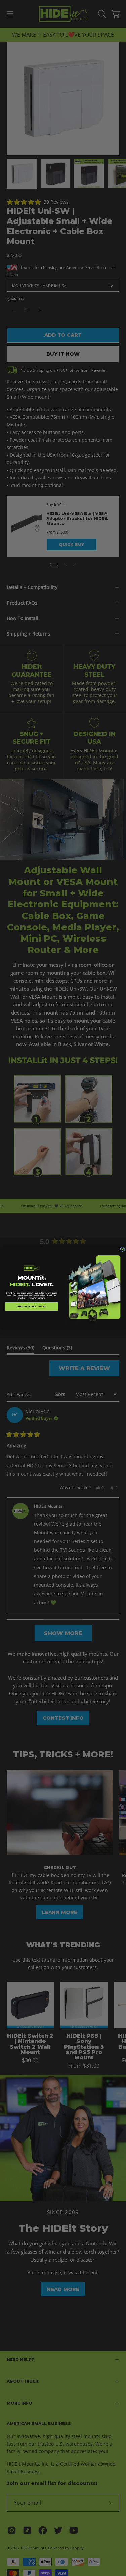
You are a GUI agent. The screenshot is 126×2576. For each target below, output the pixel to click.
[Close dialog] (122, 1249)
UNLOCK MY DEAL (32, 1307)
